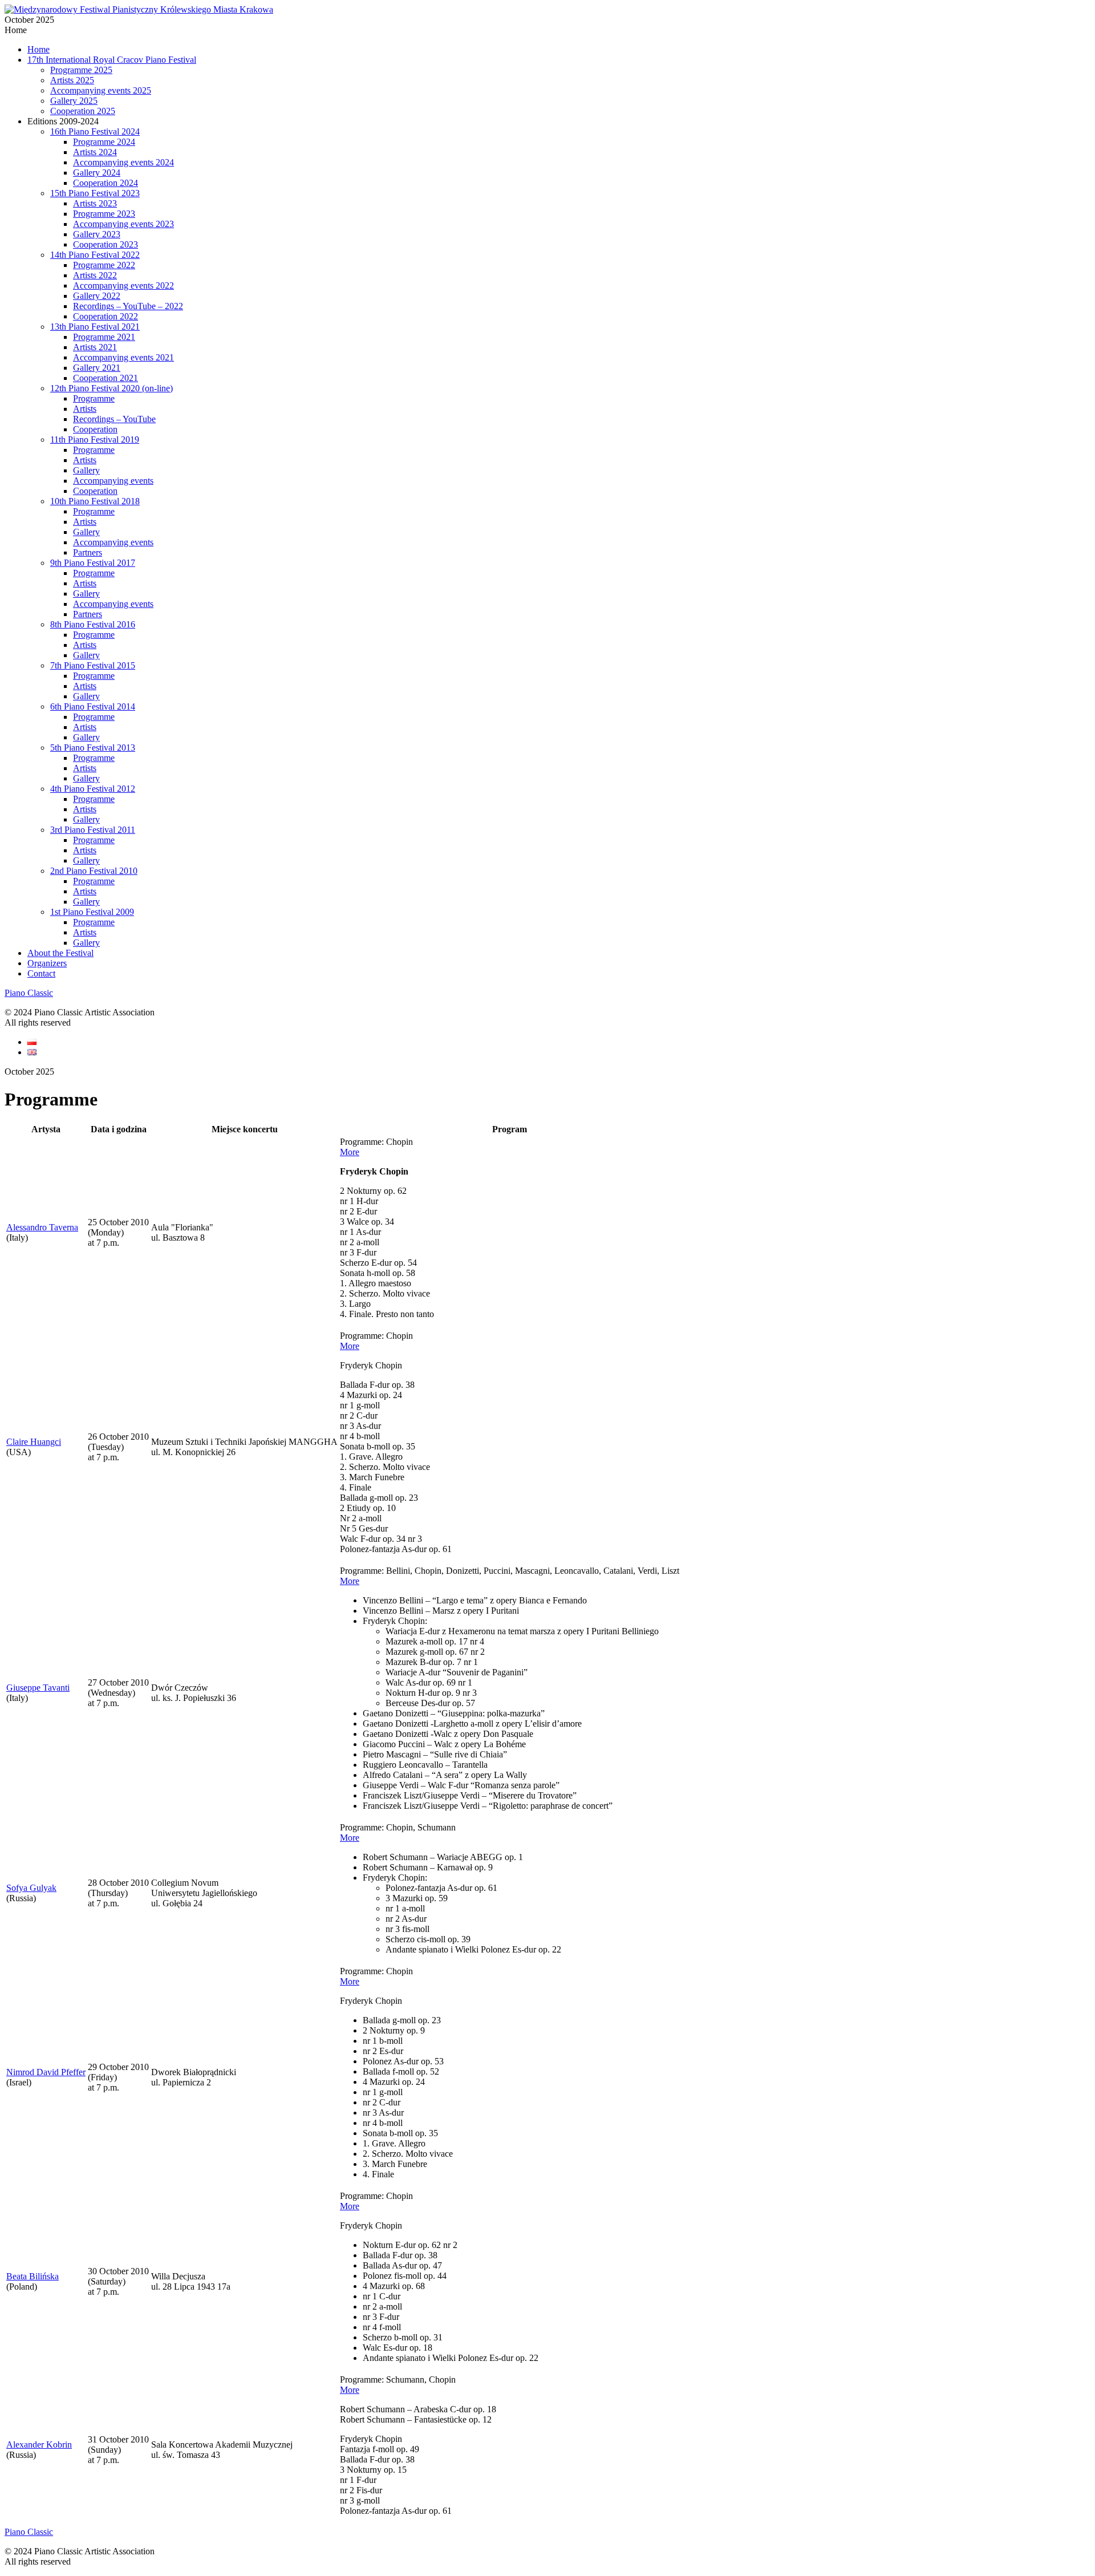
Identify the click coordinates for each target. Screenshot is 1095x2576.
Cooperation (95, 429)
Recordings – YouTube (114, 419)
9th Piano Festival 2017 (93, 563)
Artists (85, 409)
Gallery (86, 470)
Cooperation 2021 (106, 378)
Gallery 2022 (97, 296)
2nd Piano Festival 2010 (94, 871)
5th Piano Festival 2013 (93, 748)
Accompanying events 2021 (123, 357)
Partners (88, 552)
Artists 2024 (95, 152)
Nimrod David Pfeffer (46, 2072)
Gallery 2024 (97, 173)
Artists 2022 (95, 275)
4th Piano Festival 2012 (93, 789)
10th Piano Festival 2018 (95, 501)
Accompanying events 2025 (101, 90)
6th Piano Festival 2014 (93, 706)
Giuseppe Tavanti (38, 1688)
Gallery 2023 (97, 234)
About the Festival (60, 953)
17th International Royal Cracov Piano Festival (112, 60)
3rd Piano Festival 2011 (93, 830)
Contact (41, 973)
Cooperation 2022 (106, 316)
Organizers (47, 963)
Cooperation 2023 (106, 244)
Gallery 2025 (74, 101)
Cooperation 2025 (83, 111)
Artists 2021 (95, 347)
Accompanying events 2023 (123, 224)
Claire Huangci (34, 1442)
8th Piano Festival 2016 (93, 624)
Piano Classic (29, 993)
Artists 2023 (95, 203)
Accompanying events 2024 (123, 162)
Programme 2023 (104, 214)
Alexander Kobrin (39, 2445)
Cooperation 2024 (106, 183)
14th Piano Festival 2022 (95, 255)
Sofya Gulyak (31, 1888)
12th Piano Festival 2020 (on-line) (111, 388)
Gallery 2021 (97, 368)
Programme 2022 (104, 265)
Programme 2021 (104, 337)
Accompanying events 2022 (123, 285)
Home (38, 49)
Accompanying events (113, 481)
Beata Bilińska (33, 2276)
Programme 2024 (104, 142)
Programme (94, 398)
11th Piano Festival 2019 (95, 440)
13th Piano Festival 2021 (95, 327)
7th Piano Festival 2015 (93, 665)
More (350, 1152)
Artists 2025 (72, 80)
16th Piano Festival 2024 (95, 131)
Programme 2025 (81, 70)
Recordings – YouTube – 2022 (128, 306)
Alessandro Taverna (42, 1227)
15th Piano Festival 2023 (95, 193)
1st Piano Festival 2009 (92, 912)
